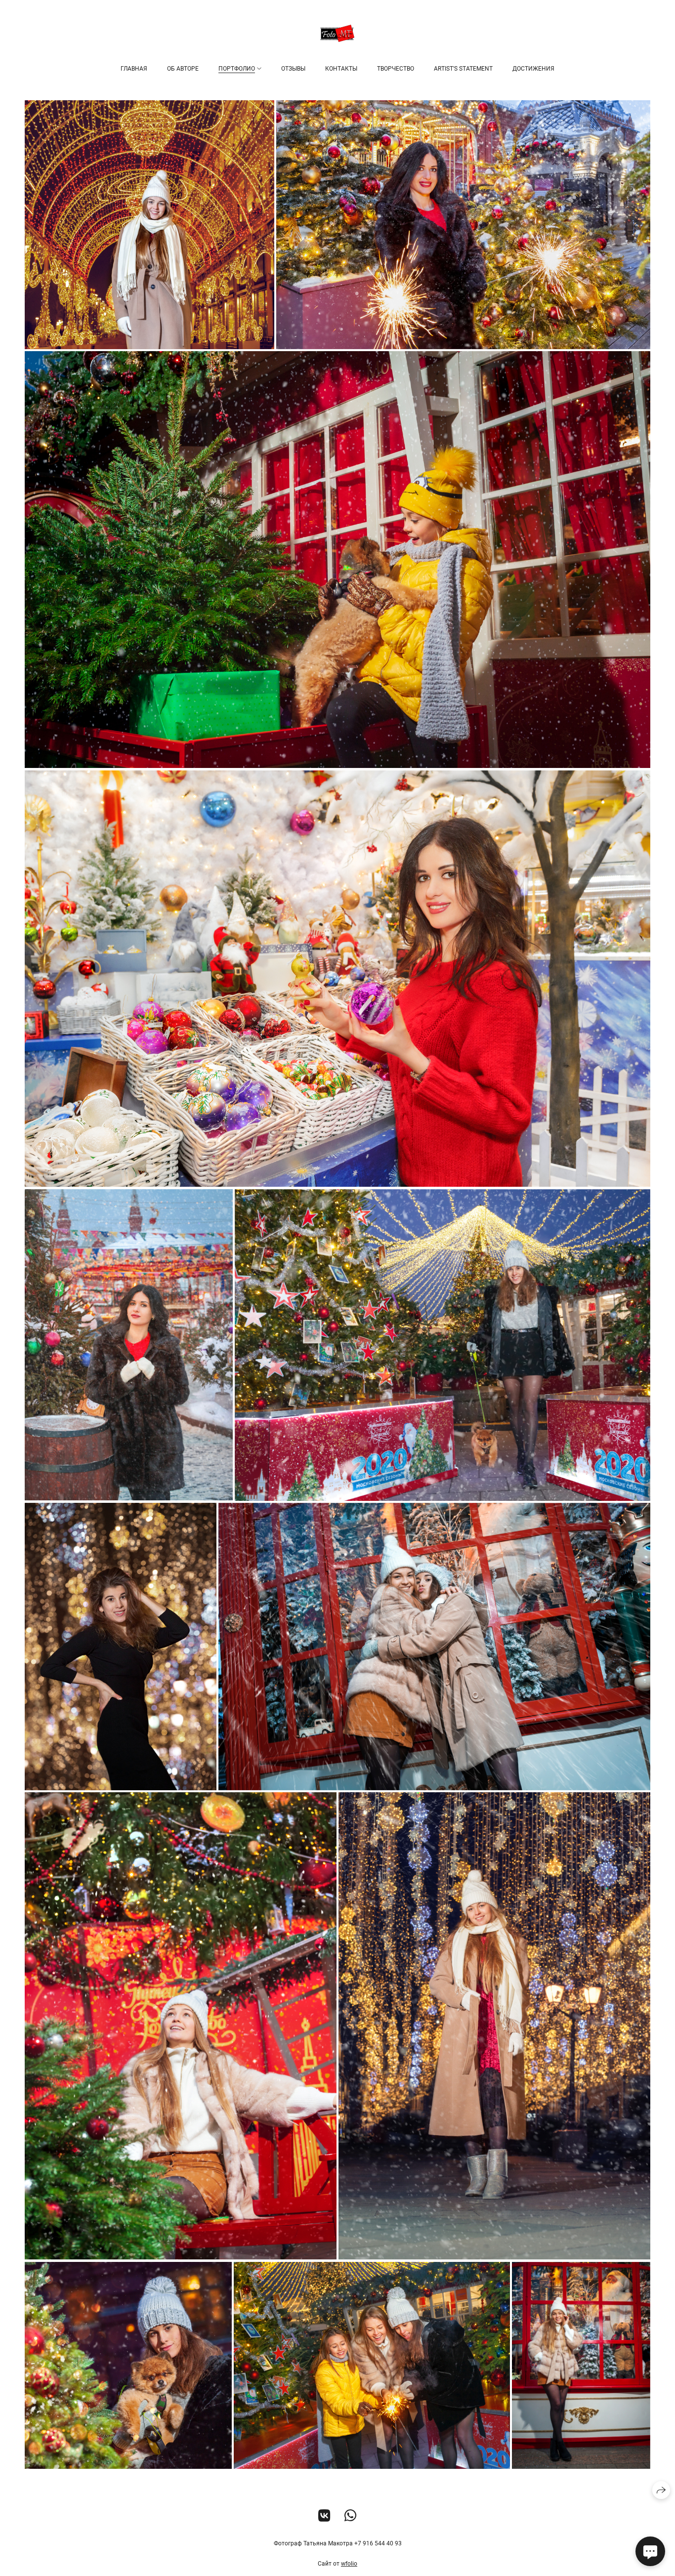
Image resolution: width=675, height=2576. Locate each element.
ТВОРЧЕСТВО (396, 69)
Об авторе (183, 69)
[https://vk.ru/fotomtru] (324, 2516)
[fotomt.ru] (337, 33)
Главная (134, 69)
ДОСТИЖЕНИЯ (533, 69)
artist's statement (463, 69)
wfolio (349, 2564)
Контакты (341, 69)
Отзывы (293, 69)
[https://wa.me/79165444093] (351, 2516)
